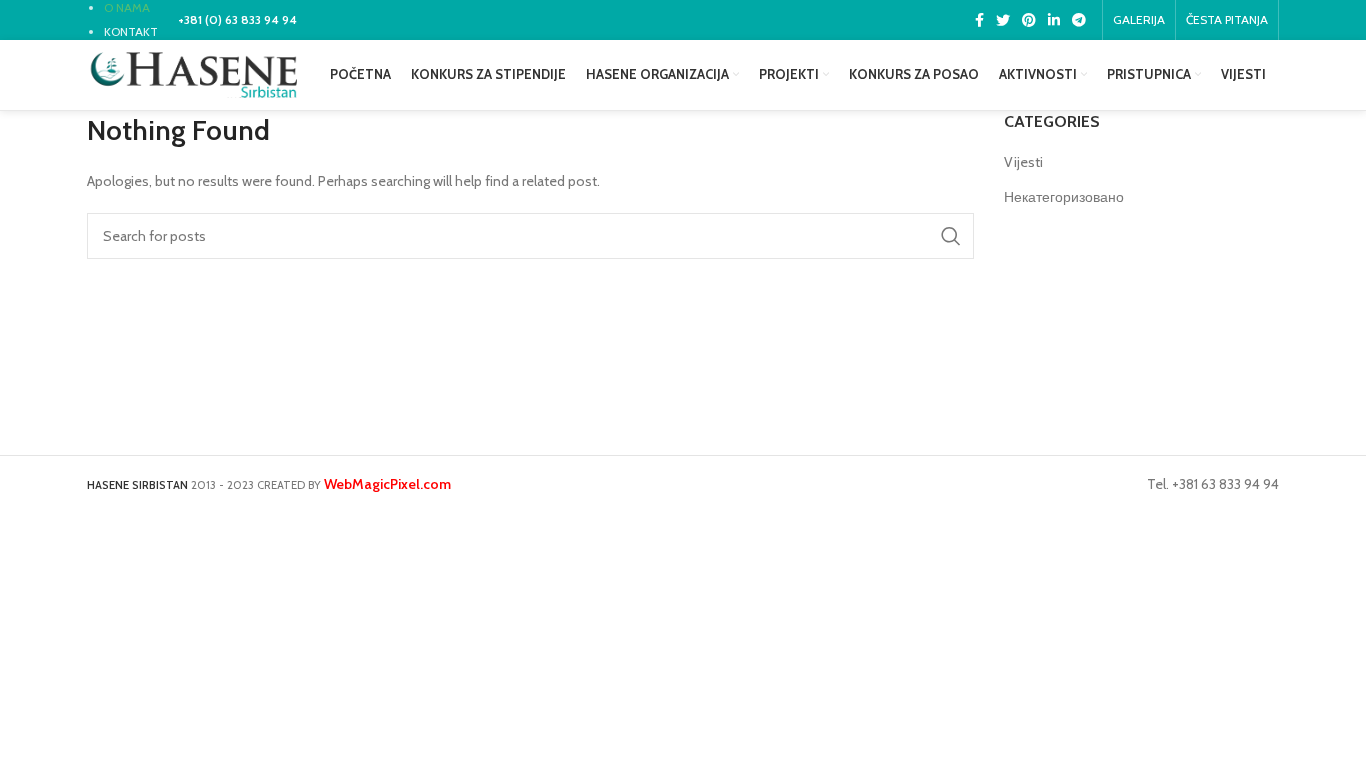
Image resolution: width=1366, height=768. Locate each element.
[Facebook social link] (979, 20)
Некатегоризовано (1064, 197)
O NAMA (127, 7)
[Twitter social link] (1003, 20)
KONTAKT (131, 31)
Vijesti (1023, 162)
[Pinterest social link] (1029, 20)
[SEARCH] (951, 236)
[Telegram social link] (1079, 20)
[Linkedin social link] (1054, 20)
